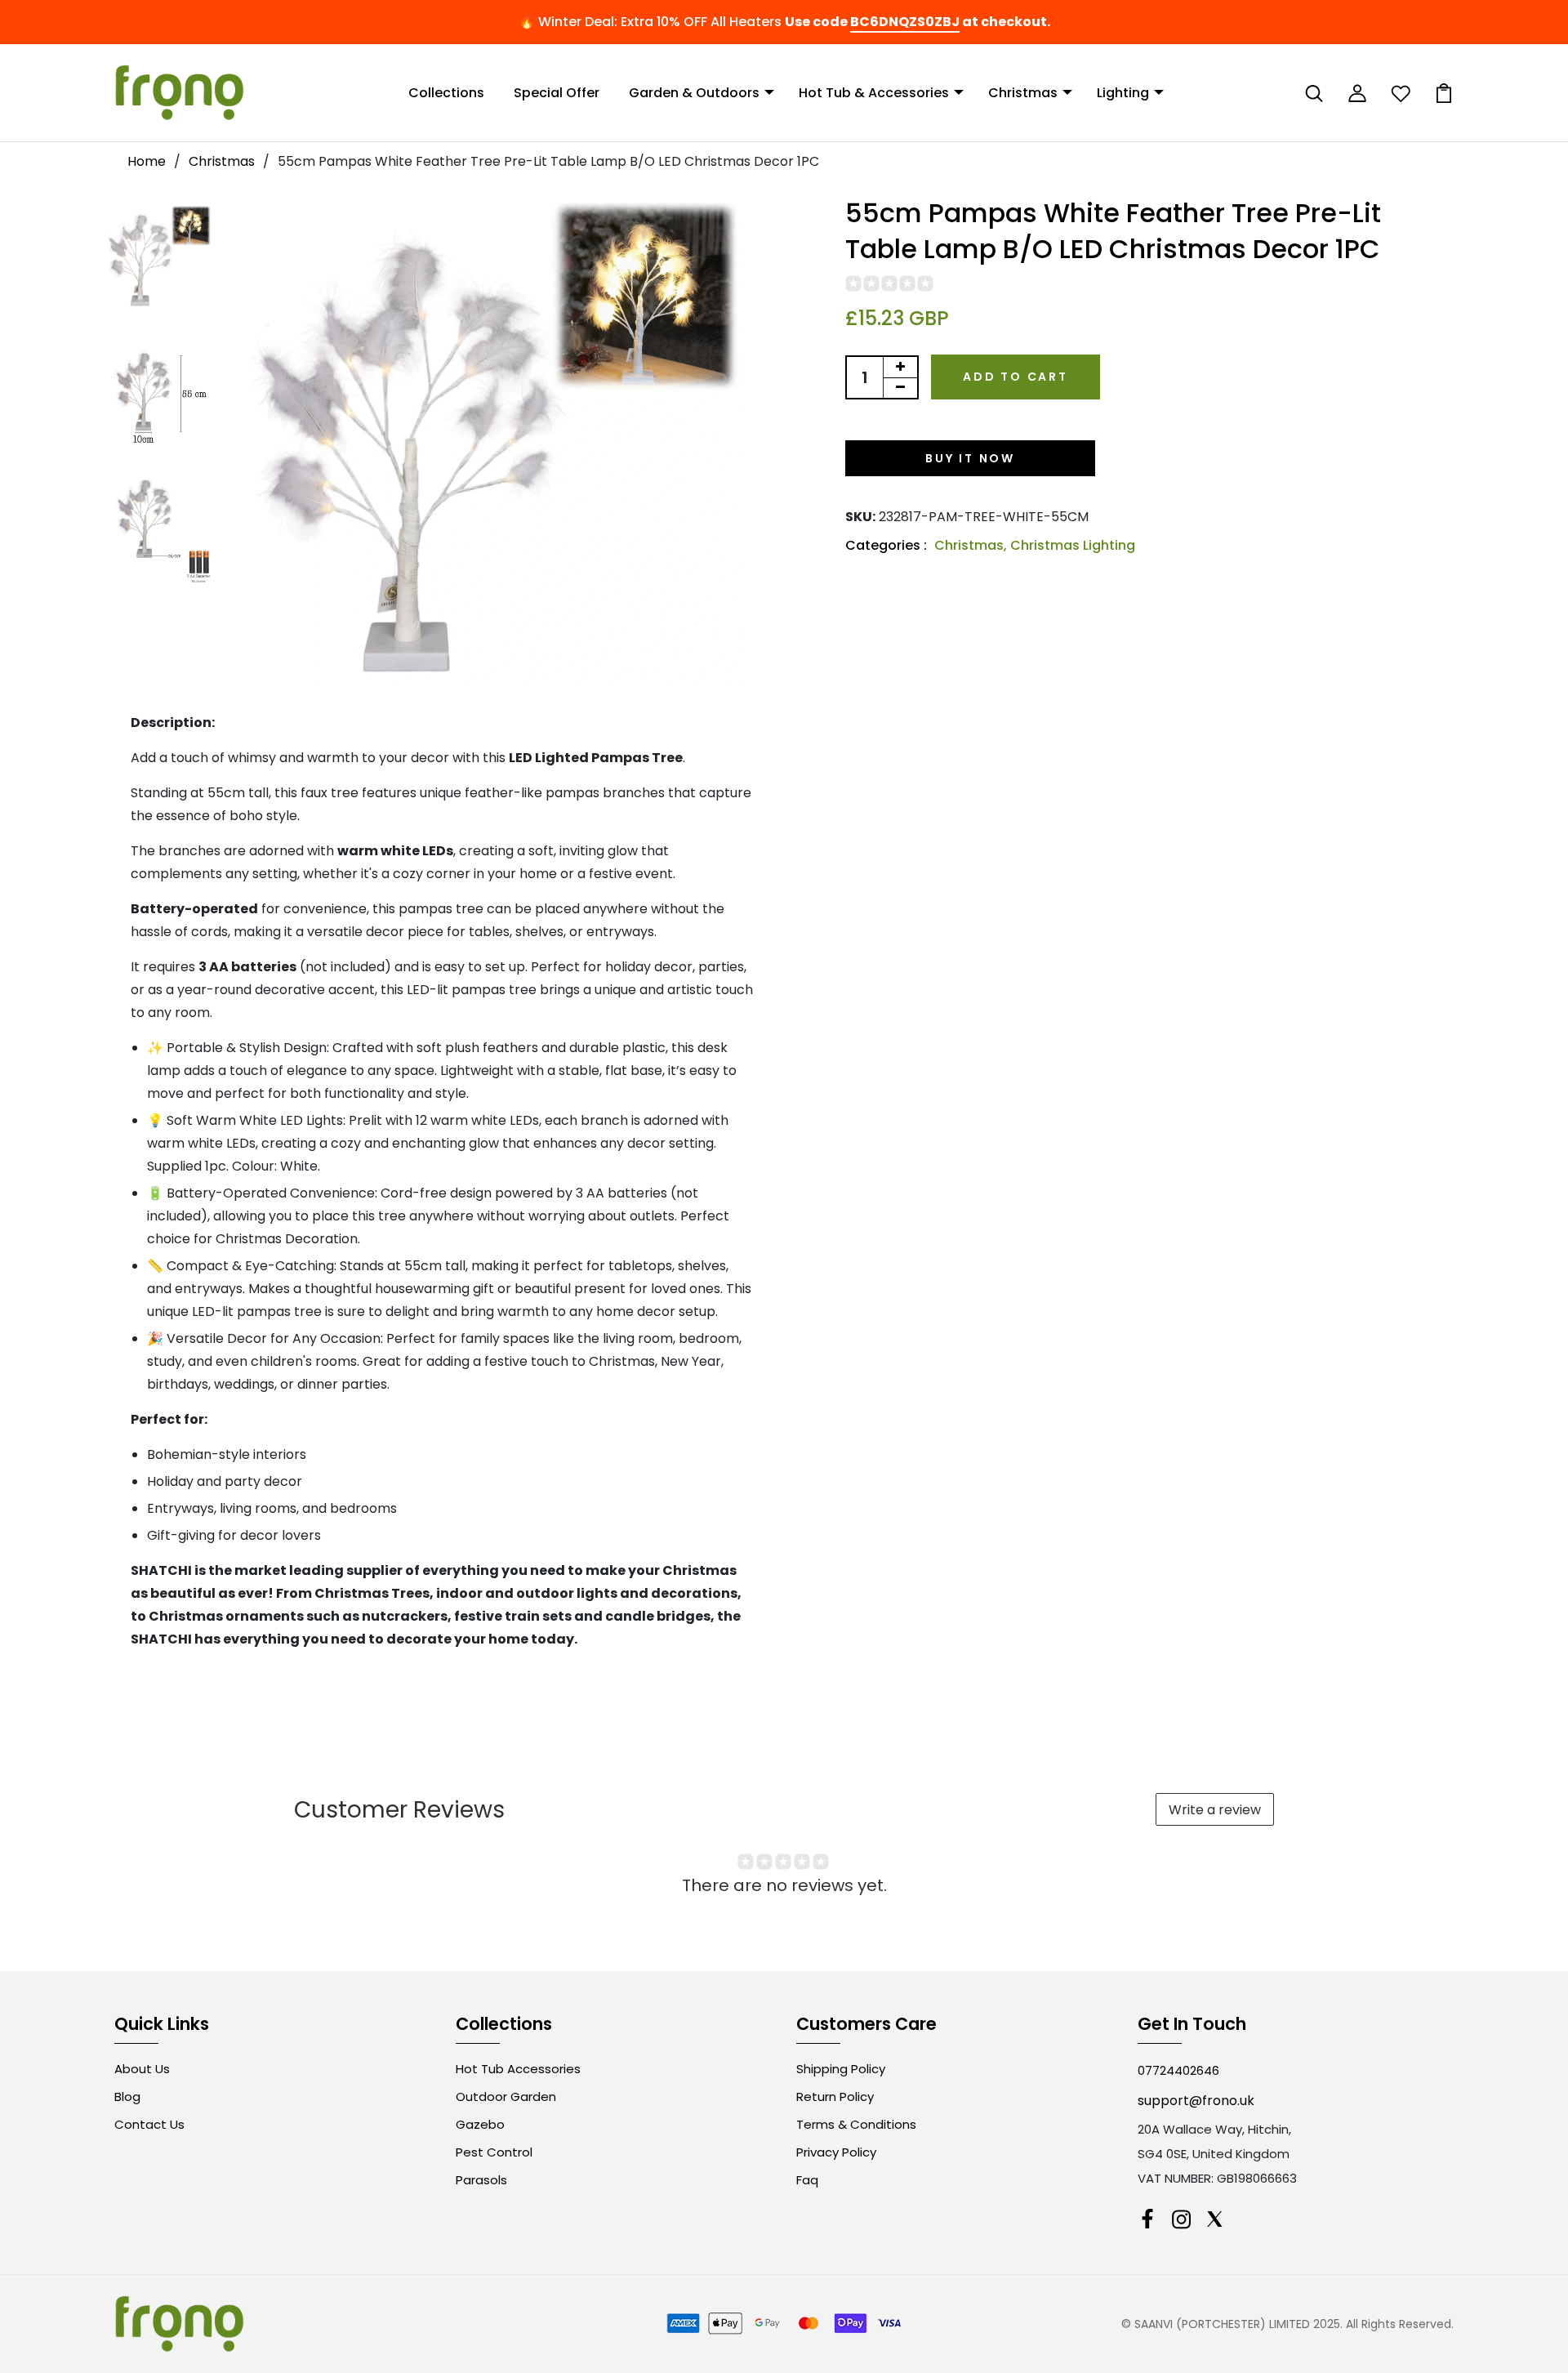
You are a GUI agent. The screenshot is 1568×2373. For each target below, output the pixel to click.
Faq (807, 2180)
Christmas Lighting (1073, 545)
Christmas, (972, 545)
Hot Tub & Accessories (874, 93)
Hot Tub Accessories (518, 2069)
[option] (159, 258)
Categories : (886, 545)
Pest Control (494, 2152)
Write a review (1215, 1810)
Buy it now (970, 458)
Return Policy (835, 2096)
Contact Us (149, 2124)
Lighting (1123, 93)
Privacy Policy (836, 2152)
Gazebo (480, 2124)
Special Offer (557, 93)
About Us (142, 2069)
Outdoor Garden (506, 2096)
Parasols (481, 2180)
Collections (446, 93)
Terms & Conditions (856, 2124)
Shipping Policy (841, 2069)
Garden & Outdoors (694, 93)
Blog (127, 2096)
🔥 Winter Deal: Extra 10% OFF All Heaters (650, 22)
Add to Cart (1016, 377)
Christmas (1023, 93)
